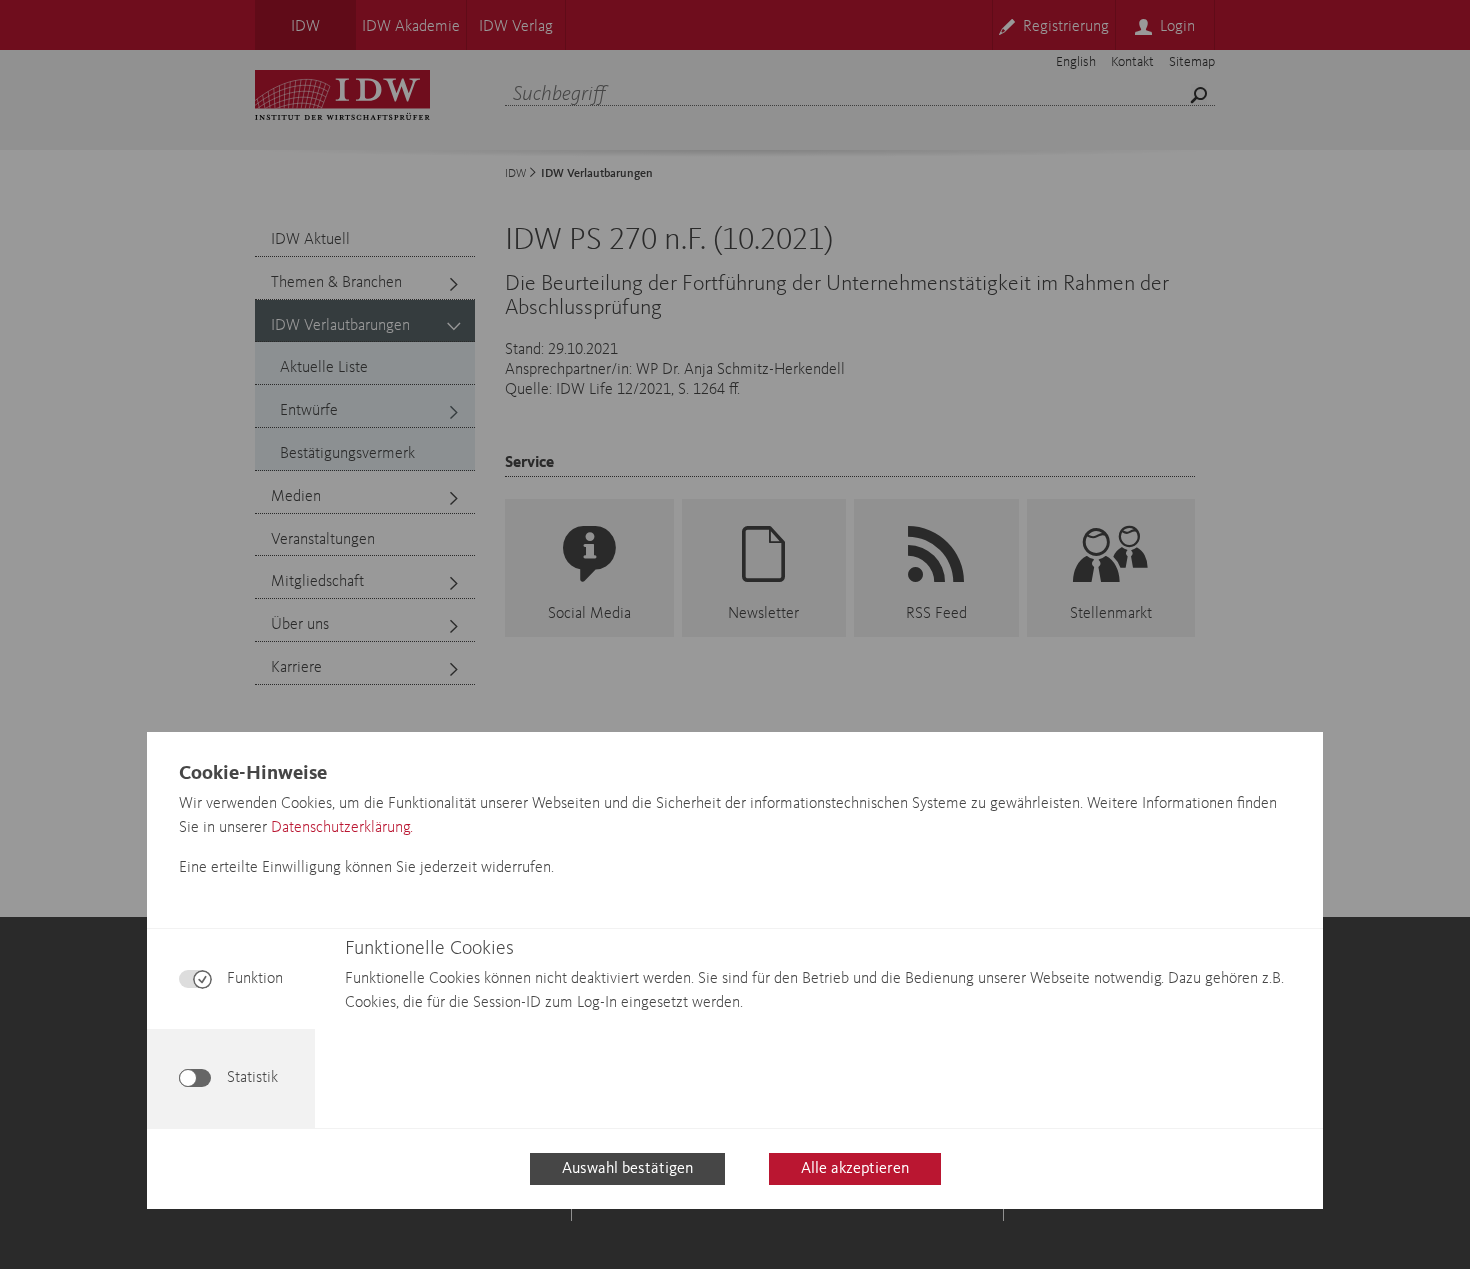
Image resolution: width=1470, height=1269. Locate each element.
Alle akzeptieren (855, 1169)
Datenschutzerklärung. (342, 828)
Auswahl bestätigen (627, 1169)
